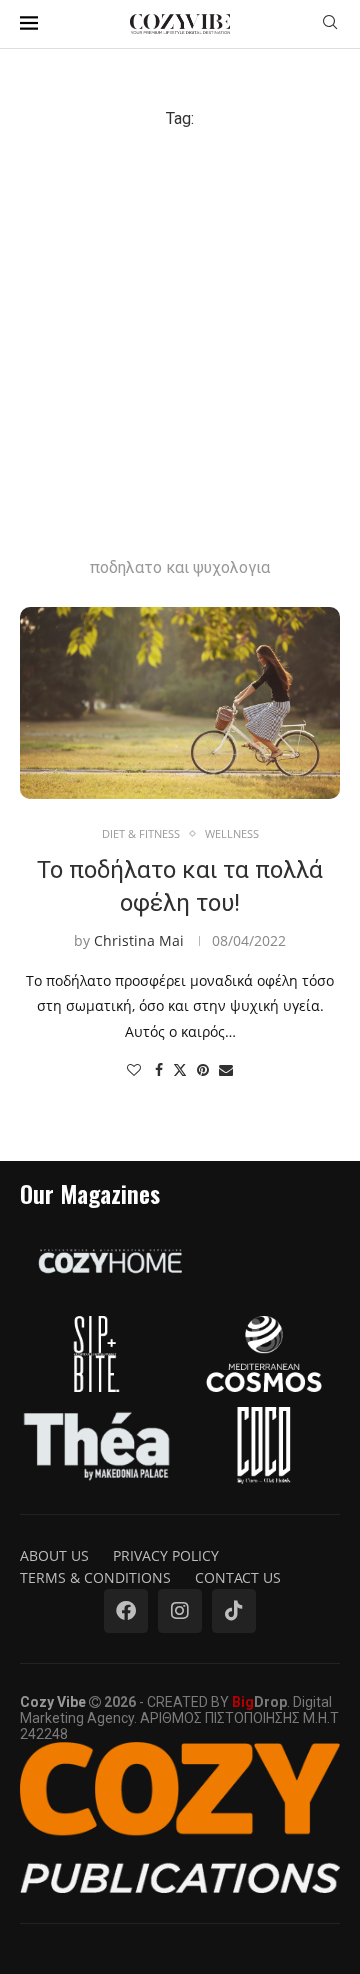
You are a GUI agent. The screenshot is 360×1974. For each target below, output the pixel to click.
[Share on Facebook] (159, 1069)
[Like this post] (134, 1069)
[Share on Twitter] (180, 1069)
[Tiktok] (234, 1611)
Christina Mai (139, 940)
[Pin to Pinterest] (203, 1069)
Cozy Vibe (53, 1702)
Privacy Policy (166, 1555)
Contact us (238, 1577)
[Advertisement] (180, 318)
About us (54, 1555)
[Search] (330, 24)
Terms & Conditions (95, 1577)
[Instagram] (180, 1611)
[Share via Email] (226, 1069)
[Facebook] (126, 1611)
